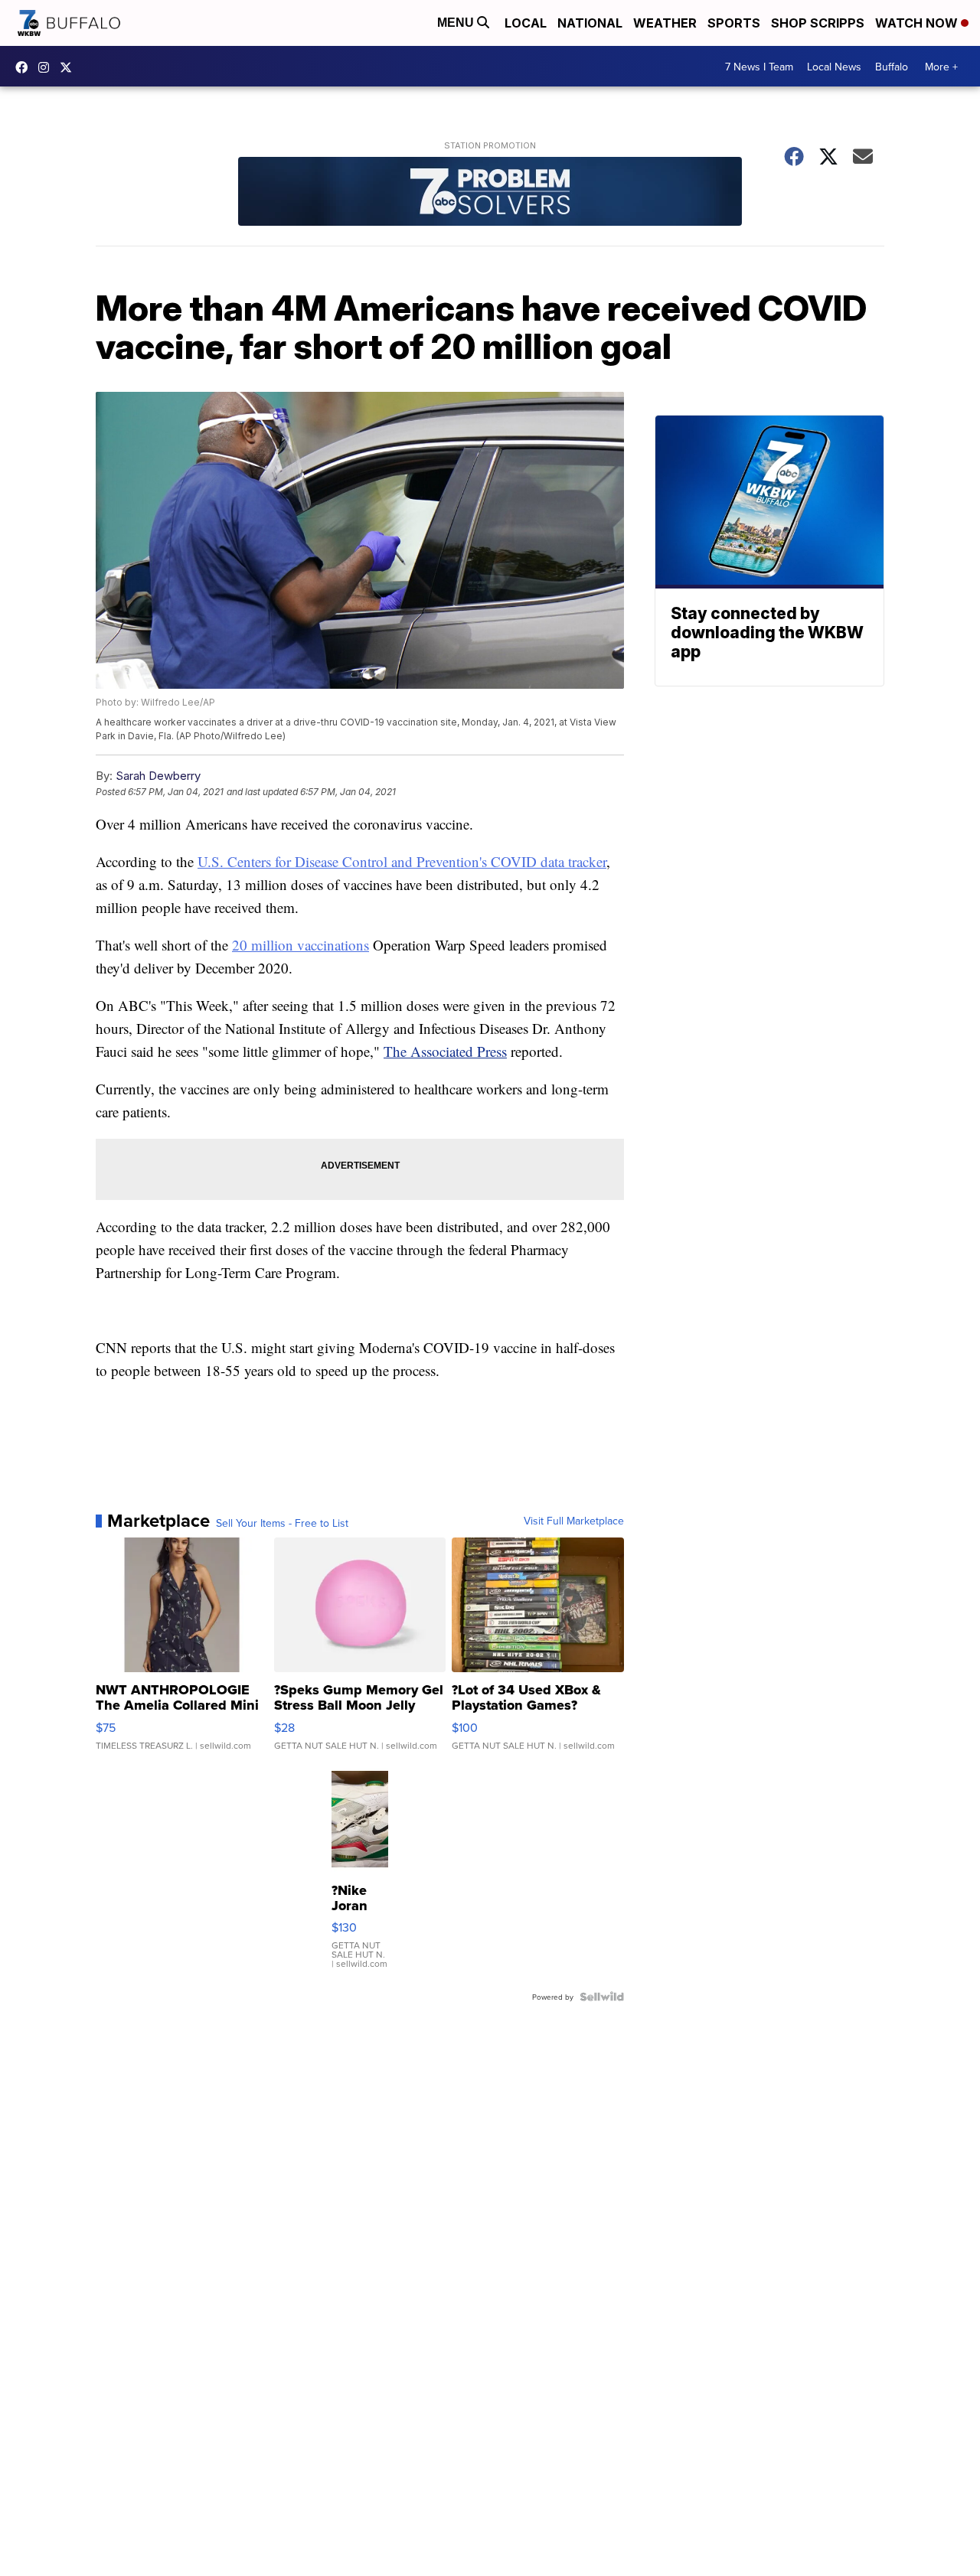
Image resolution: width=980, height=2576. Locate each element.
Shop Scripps (818, 23)
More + (941, 67)
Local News (834, 67)
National (590, 23)
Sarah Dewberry (158, 776)
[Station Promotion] (490, 193)
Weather (665, 23)
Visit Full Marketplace (574, 1521)
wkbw (47, 67)
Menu (457, 23)
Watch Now (918, 23)
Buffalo (892, 67)
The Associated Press (445, 1051)
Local (526, 23)
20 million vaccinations (301, 945)
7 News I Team (759, 67)
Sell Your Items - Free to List (282, 1523)
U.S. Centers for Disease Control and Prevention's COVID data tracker (402, 861)
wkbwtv (25, 67)
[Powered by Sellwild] (602, 1997)
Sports (734, 23)
